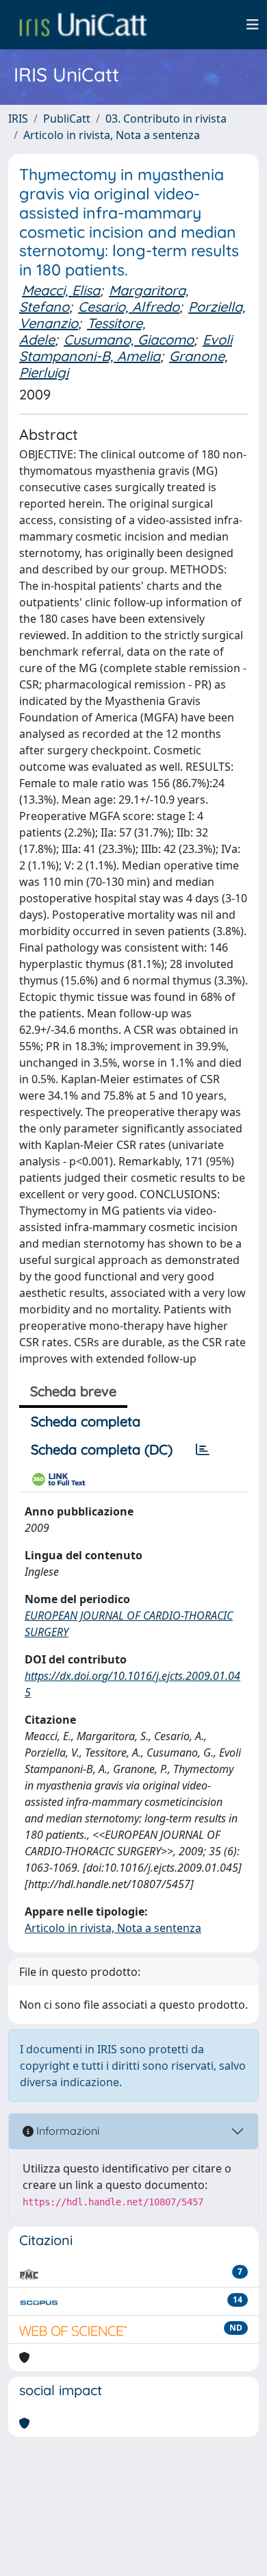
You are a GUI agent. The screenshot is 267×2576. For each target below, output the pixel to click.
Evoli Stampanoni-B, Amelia (126, 348)
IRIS (18, 119)
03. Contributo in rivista (166, 119)
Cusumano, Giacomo (129, 339)
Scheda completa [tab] (86, 1421)
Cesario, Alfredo (129, 307)
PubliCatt (67, 119)
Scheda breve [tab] (73, 1391)
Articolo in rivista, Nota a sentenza (112, 135)
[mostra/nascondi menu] (253, 25)
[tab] (203, 1450)
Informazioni (66, 2131)
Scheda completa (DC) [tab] (102, 1449)
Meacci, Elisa (61, 290)
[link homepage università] (83, 25)
